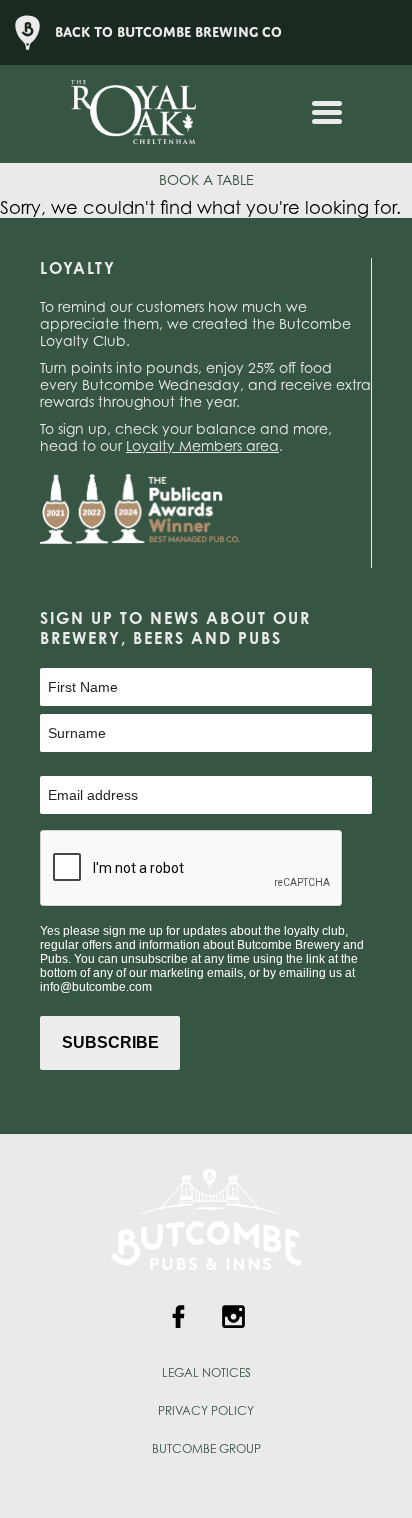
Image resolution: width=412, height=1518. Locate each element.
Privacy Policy (206, 1410)
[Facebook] (178, 1319)
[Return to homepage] (121, 114)
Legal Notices (206, 1372)
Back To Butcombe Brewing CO (168, 32)
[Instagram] (233, 1319)
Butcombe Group (206, 1448)
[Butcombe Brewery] (206, 1288)
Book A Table (206, 179)
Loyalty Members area (202, 445)
